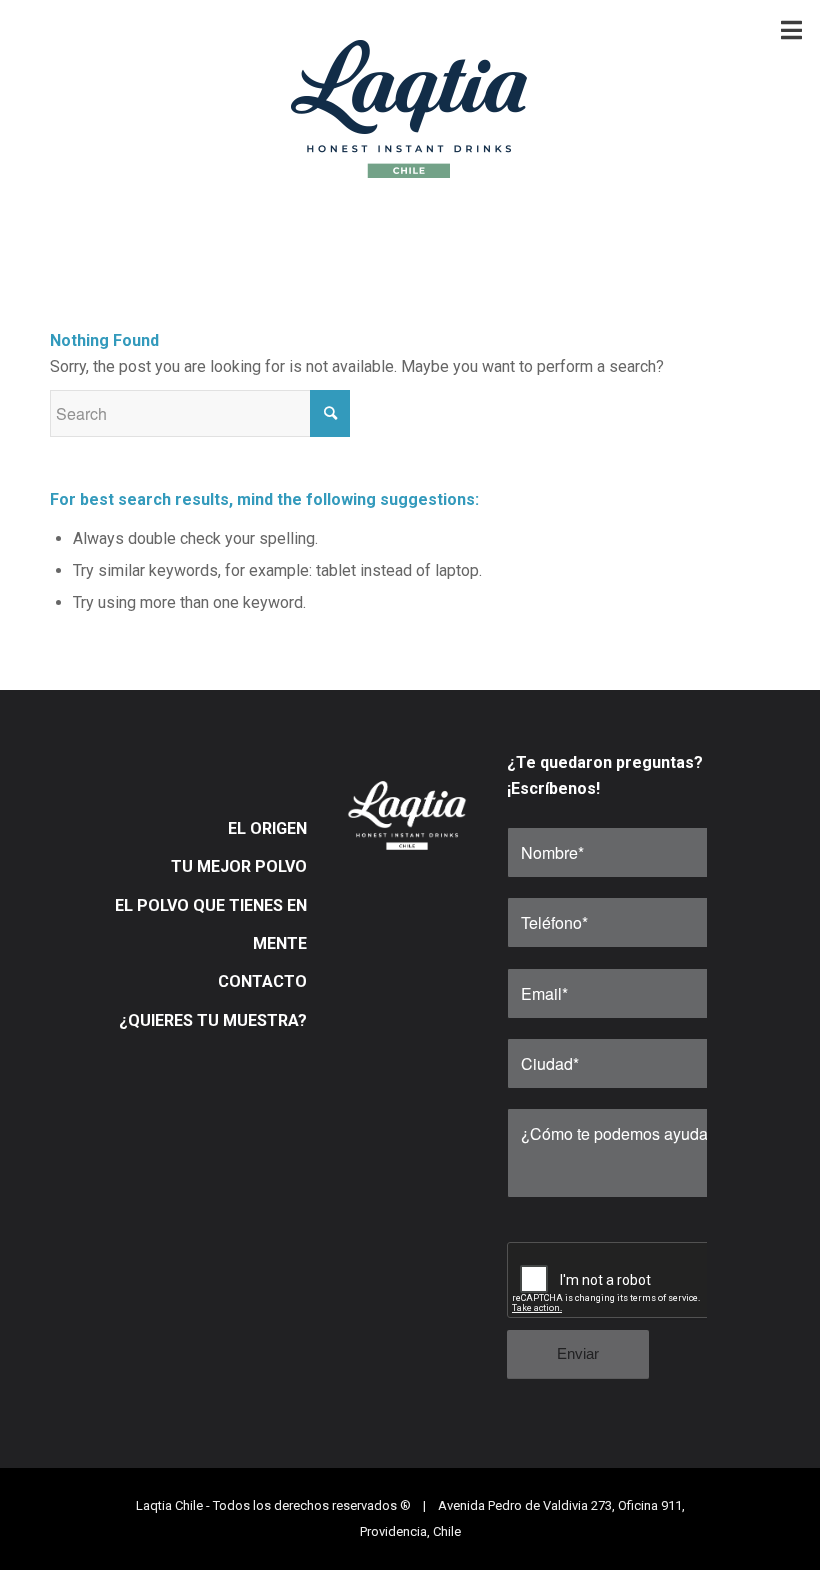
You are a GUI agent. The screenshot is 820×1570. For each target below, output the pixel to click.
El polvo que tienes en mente (211, 924)
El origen (267, 828)
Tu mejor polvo (239, 866)
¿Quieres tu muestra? (213, 1020)
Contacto (262, 981)
